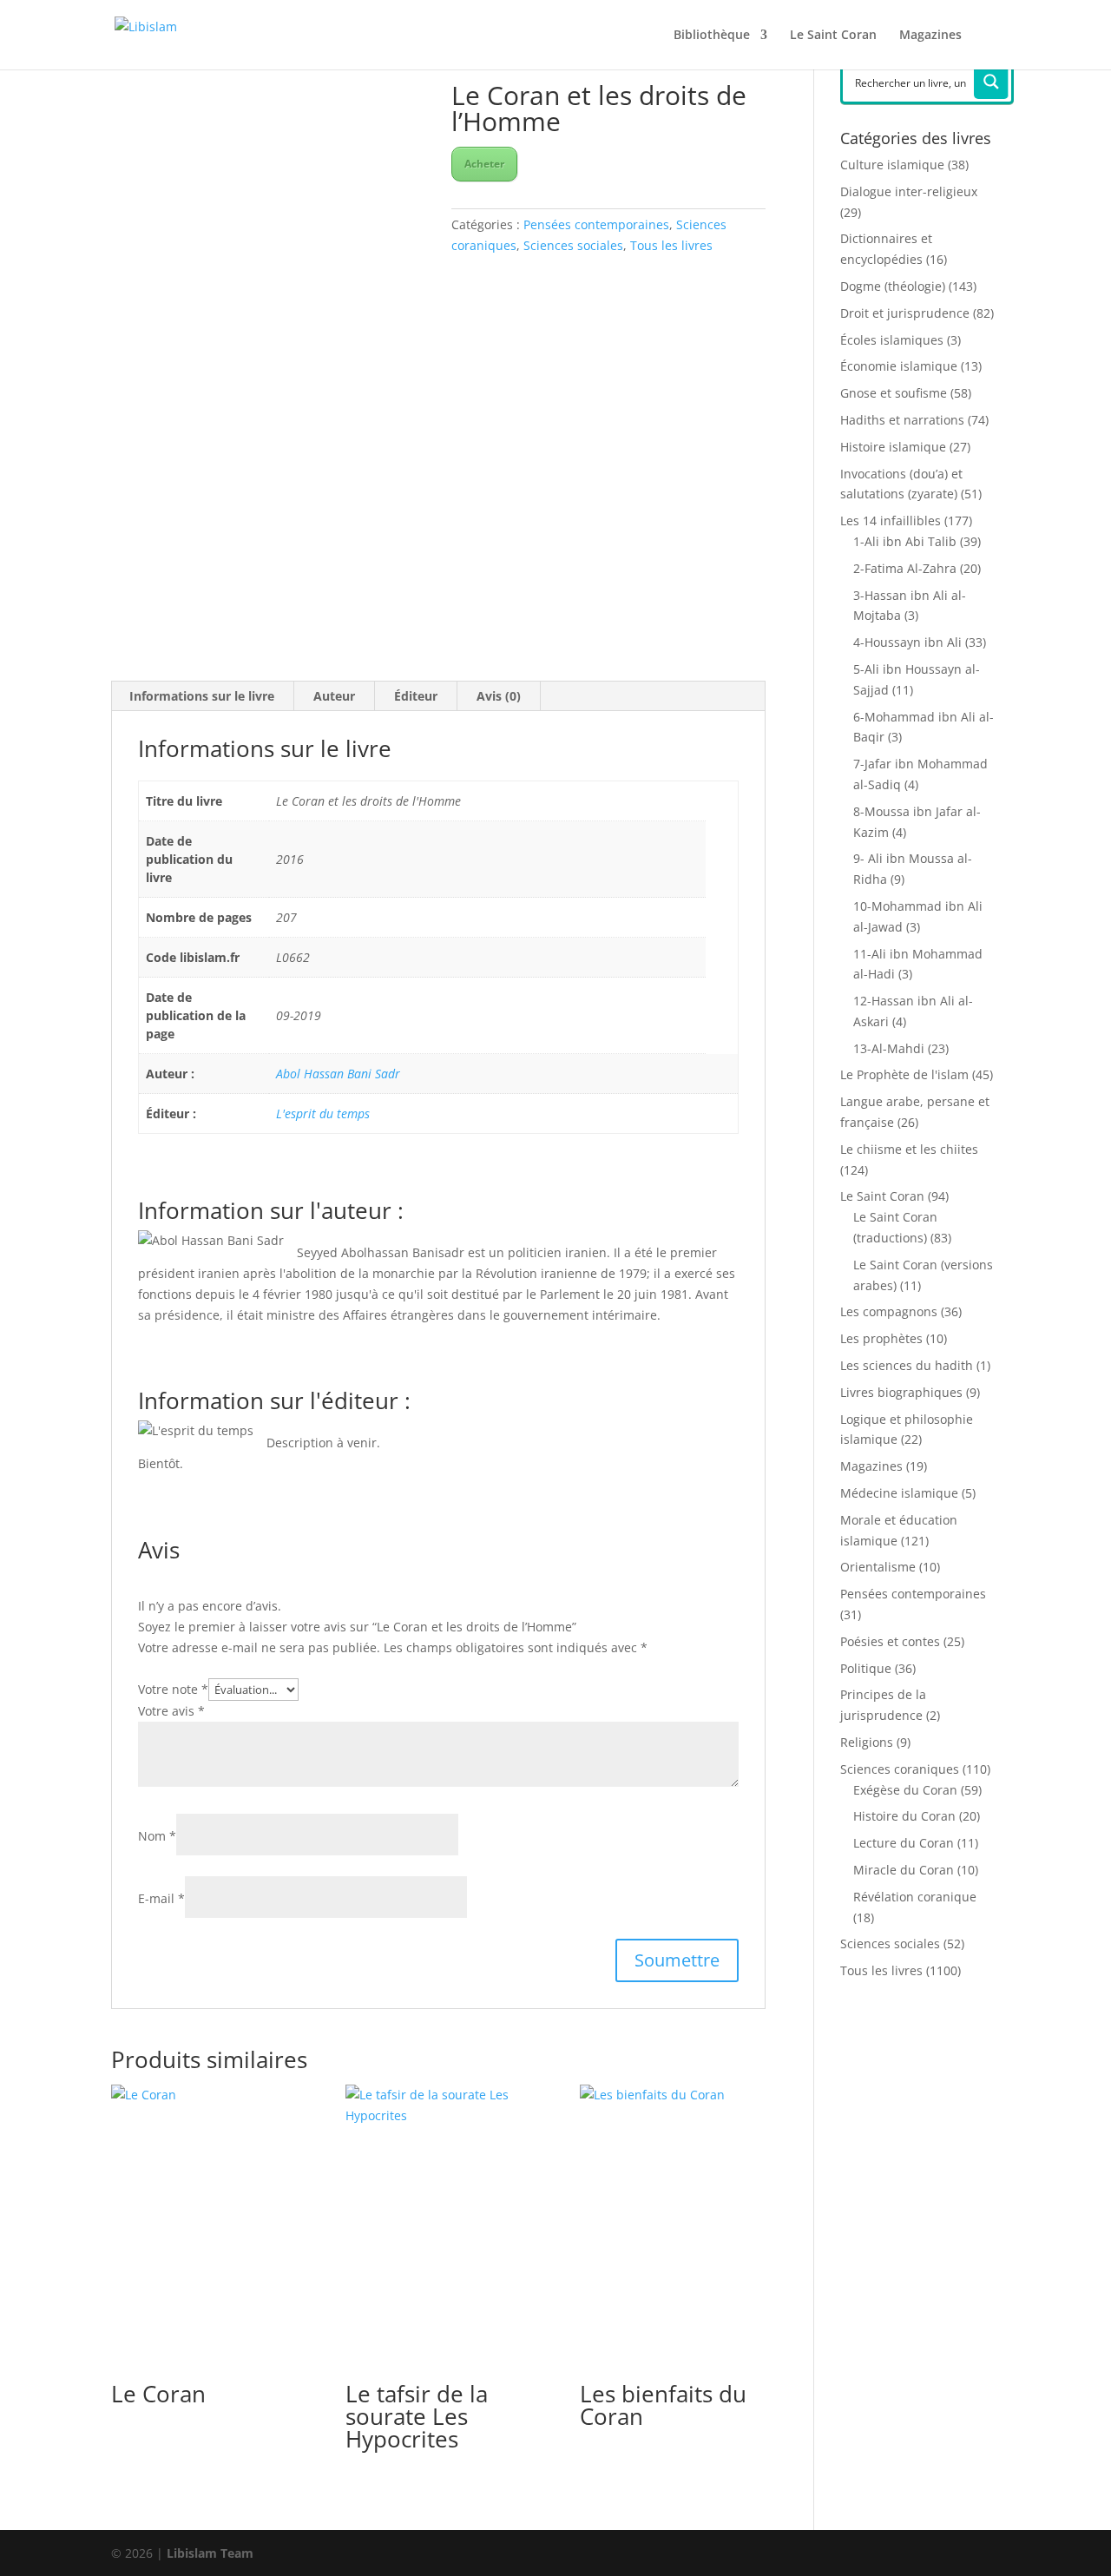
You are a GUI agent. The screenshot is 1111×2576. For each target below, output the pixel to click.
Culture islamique (892, 165)
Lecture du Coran (904, 1843)
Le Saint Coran (833, 36)
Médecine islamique (899, 1493)
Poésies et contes (890, 1641)
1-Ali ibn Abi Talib (905, 541)
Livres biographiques (901, 1392)
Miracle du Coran (904, 1870)
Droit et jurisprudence (905, 313)
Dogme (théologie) (893, 286)
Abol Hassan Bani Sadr (338, 1074)
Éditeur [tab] (416, 696)
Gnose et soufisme (894, 393)
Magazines (930, 36)
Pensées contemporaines (596, 224)
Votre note (173, 1689)
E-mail (161, 1898)
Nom (157, 1836)
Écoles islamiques (892, 340)
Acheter (484, 164)
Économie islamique (899, 366)
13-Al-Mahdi (889, 1048)
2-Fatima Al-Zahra (905, 568)
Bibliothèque (712, 36)
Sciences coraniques (900, 1769)
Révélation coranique (915, 1897)
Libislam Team (210, 2553)
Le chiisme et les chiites (909, 1149)
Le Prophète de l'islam (904, 1074)
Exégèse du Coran (905, 1790)
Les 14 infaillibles (891, 520)
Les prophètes (881, 1338)
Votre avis (171, 1711)
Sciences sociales (573, 245)
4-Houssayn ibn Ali (907, 642)
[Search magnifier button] (991, 82)
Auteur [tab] (334, 696)
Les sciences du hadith (907, 1365)
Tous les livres (671, 245)
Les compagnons (889, 1311)
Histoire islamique (893, 447)
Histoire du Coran (904, 1816)
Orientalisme (878, 1567)
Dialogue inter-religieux (909, 191)
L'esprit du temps (323, 1113)
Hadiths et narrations (902, 420)
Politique (866, 1668)
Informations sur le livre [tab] (202, 696)
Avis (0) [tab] (499, 696)
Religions (867, 1742)
